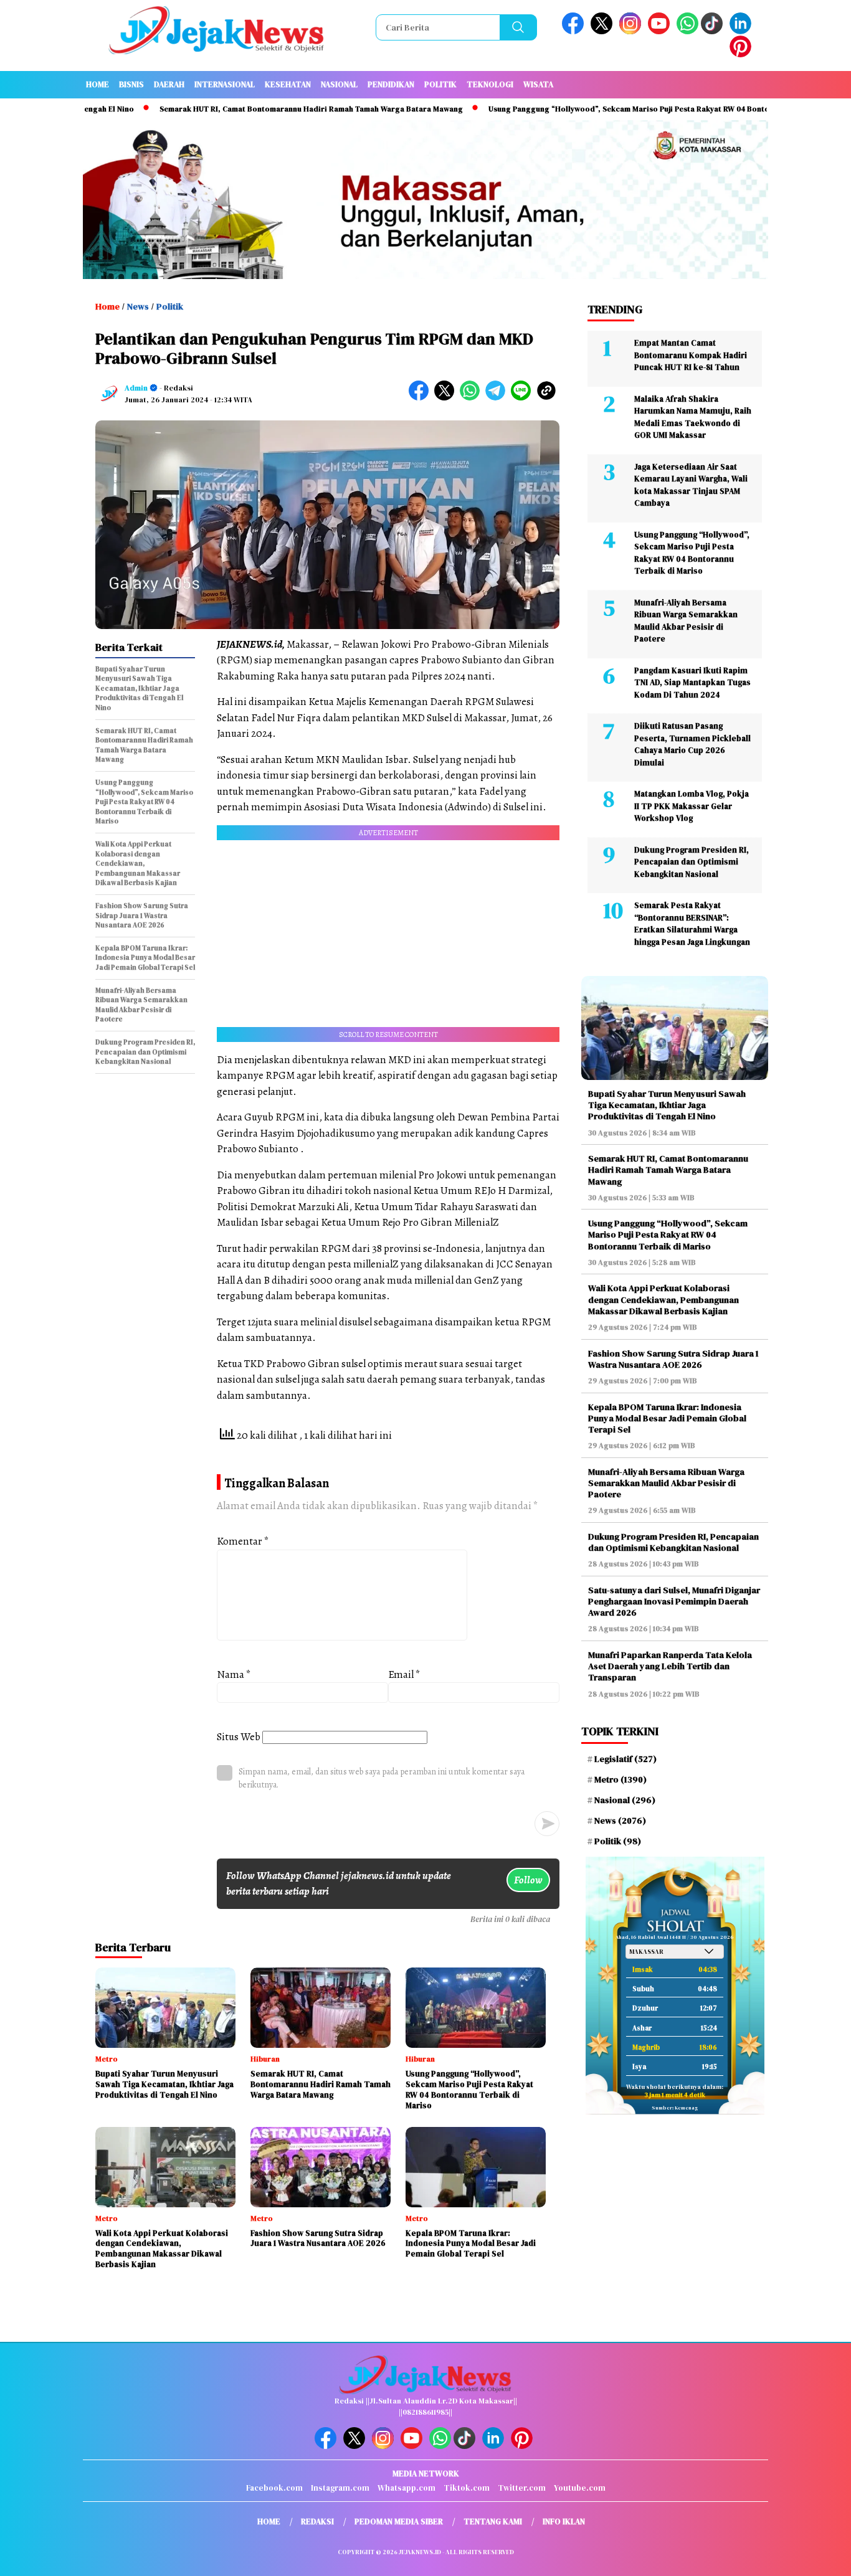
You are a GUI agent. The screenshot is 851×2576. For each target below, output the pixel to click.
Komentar (243, 1541)
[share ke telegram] (498, 398)
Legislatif (625, 1759)
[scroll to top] (815, 2557)
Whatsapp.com (406, 2488)
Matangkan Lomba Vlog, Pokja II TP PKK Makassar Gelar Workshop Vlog (692, 806)
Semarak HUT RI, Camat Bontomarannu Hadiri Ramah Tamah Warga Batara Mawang (241, 109)
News (138, 306)
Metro (620, 1779)
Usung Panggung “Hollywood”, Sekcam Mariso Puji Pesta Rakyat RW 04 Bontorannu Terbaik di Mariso (603, 109)
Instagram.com (340, 2488)
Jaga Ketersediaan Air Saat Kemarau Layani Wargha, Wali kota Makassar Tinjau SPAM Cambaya (691, 485)
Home (97, 84)
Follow (528, 1880)
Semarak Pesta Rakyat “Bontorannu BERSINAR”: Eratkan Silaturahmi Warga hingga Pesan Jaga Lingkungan (692, 924)
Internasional (225, 84)
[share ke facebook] (421, 398)
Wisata (538, 84)
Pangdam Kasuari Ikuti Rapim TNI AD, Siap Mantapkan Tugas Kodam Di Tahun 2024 (692, 683)
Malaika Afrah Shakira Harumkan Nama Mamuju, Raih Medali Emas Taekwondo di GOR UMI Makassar (693, 417)
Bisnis (131, 84)
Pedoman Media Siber (399, 2522)
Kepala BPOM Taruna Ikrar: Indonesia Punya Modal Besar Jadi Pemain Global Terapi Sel (667, 1418)
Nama (234, 1674)
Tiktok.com (467, 2488)
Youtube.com (580, 2488)
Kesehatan (288, 84)
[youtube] (661, 31)
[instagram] (632, 31)
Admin (136, 388)
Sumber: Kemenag (675, 2108)
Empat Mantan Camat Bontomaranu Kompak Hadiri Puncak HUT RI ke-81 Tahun (691, 355)
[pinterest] (743, 54)
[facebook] (575, 31)
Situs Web (239, 1737)
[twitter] (604, 31)
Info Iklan (564, 2522)
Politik (440, 84)
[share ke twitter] (447, 398)
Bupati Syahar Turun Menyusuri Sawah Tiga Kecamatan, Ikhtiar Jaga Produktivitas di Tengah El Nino (667, 1105)
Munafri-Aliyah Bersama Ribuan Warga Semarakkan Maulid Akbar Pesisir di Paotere (686, 621)
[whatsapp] (687, 31)
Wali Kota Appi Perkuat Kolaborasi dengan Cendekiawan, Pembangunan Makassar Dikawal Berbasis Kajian (663, 1299)
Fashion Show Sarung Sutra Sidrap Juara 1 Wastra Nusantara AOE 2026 (673, 1359)
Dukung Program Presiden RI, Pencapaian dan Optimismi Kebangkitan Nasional (692, 862)
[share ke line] (524, 398)
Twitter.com (522, 2488)
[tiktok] (714, 31)
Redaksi (317, 2522)
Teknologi (490, 84)
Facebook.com (274, 2488)
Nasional (339, 84)
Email (404, 1674)
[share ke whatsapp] (473, 398)
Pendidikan (391, 84)
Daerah (169, 84)
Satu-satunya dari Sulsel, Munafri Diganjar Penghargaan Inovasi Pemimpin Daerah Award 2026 (674, 1601)
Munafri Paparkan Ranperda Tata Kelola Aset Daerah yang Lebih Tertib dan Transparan (670, 1666)
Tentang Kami (493, 2522)
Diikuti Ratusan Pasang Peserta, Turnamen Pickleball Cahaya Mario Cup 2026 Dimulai (692, 744)
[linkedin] (743, 31)
